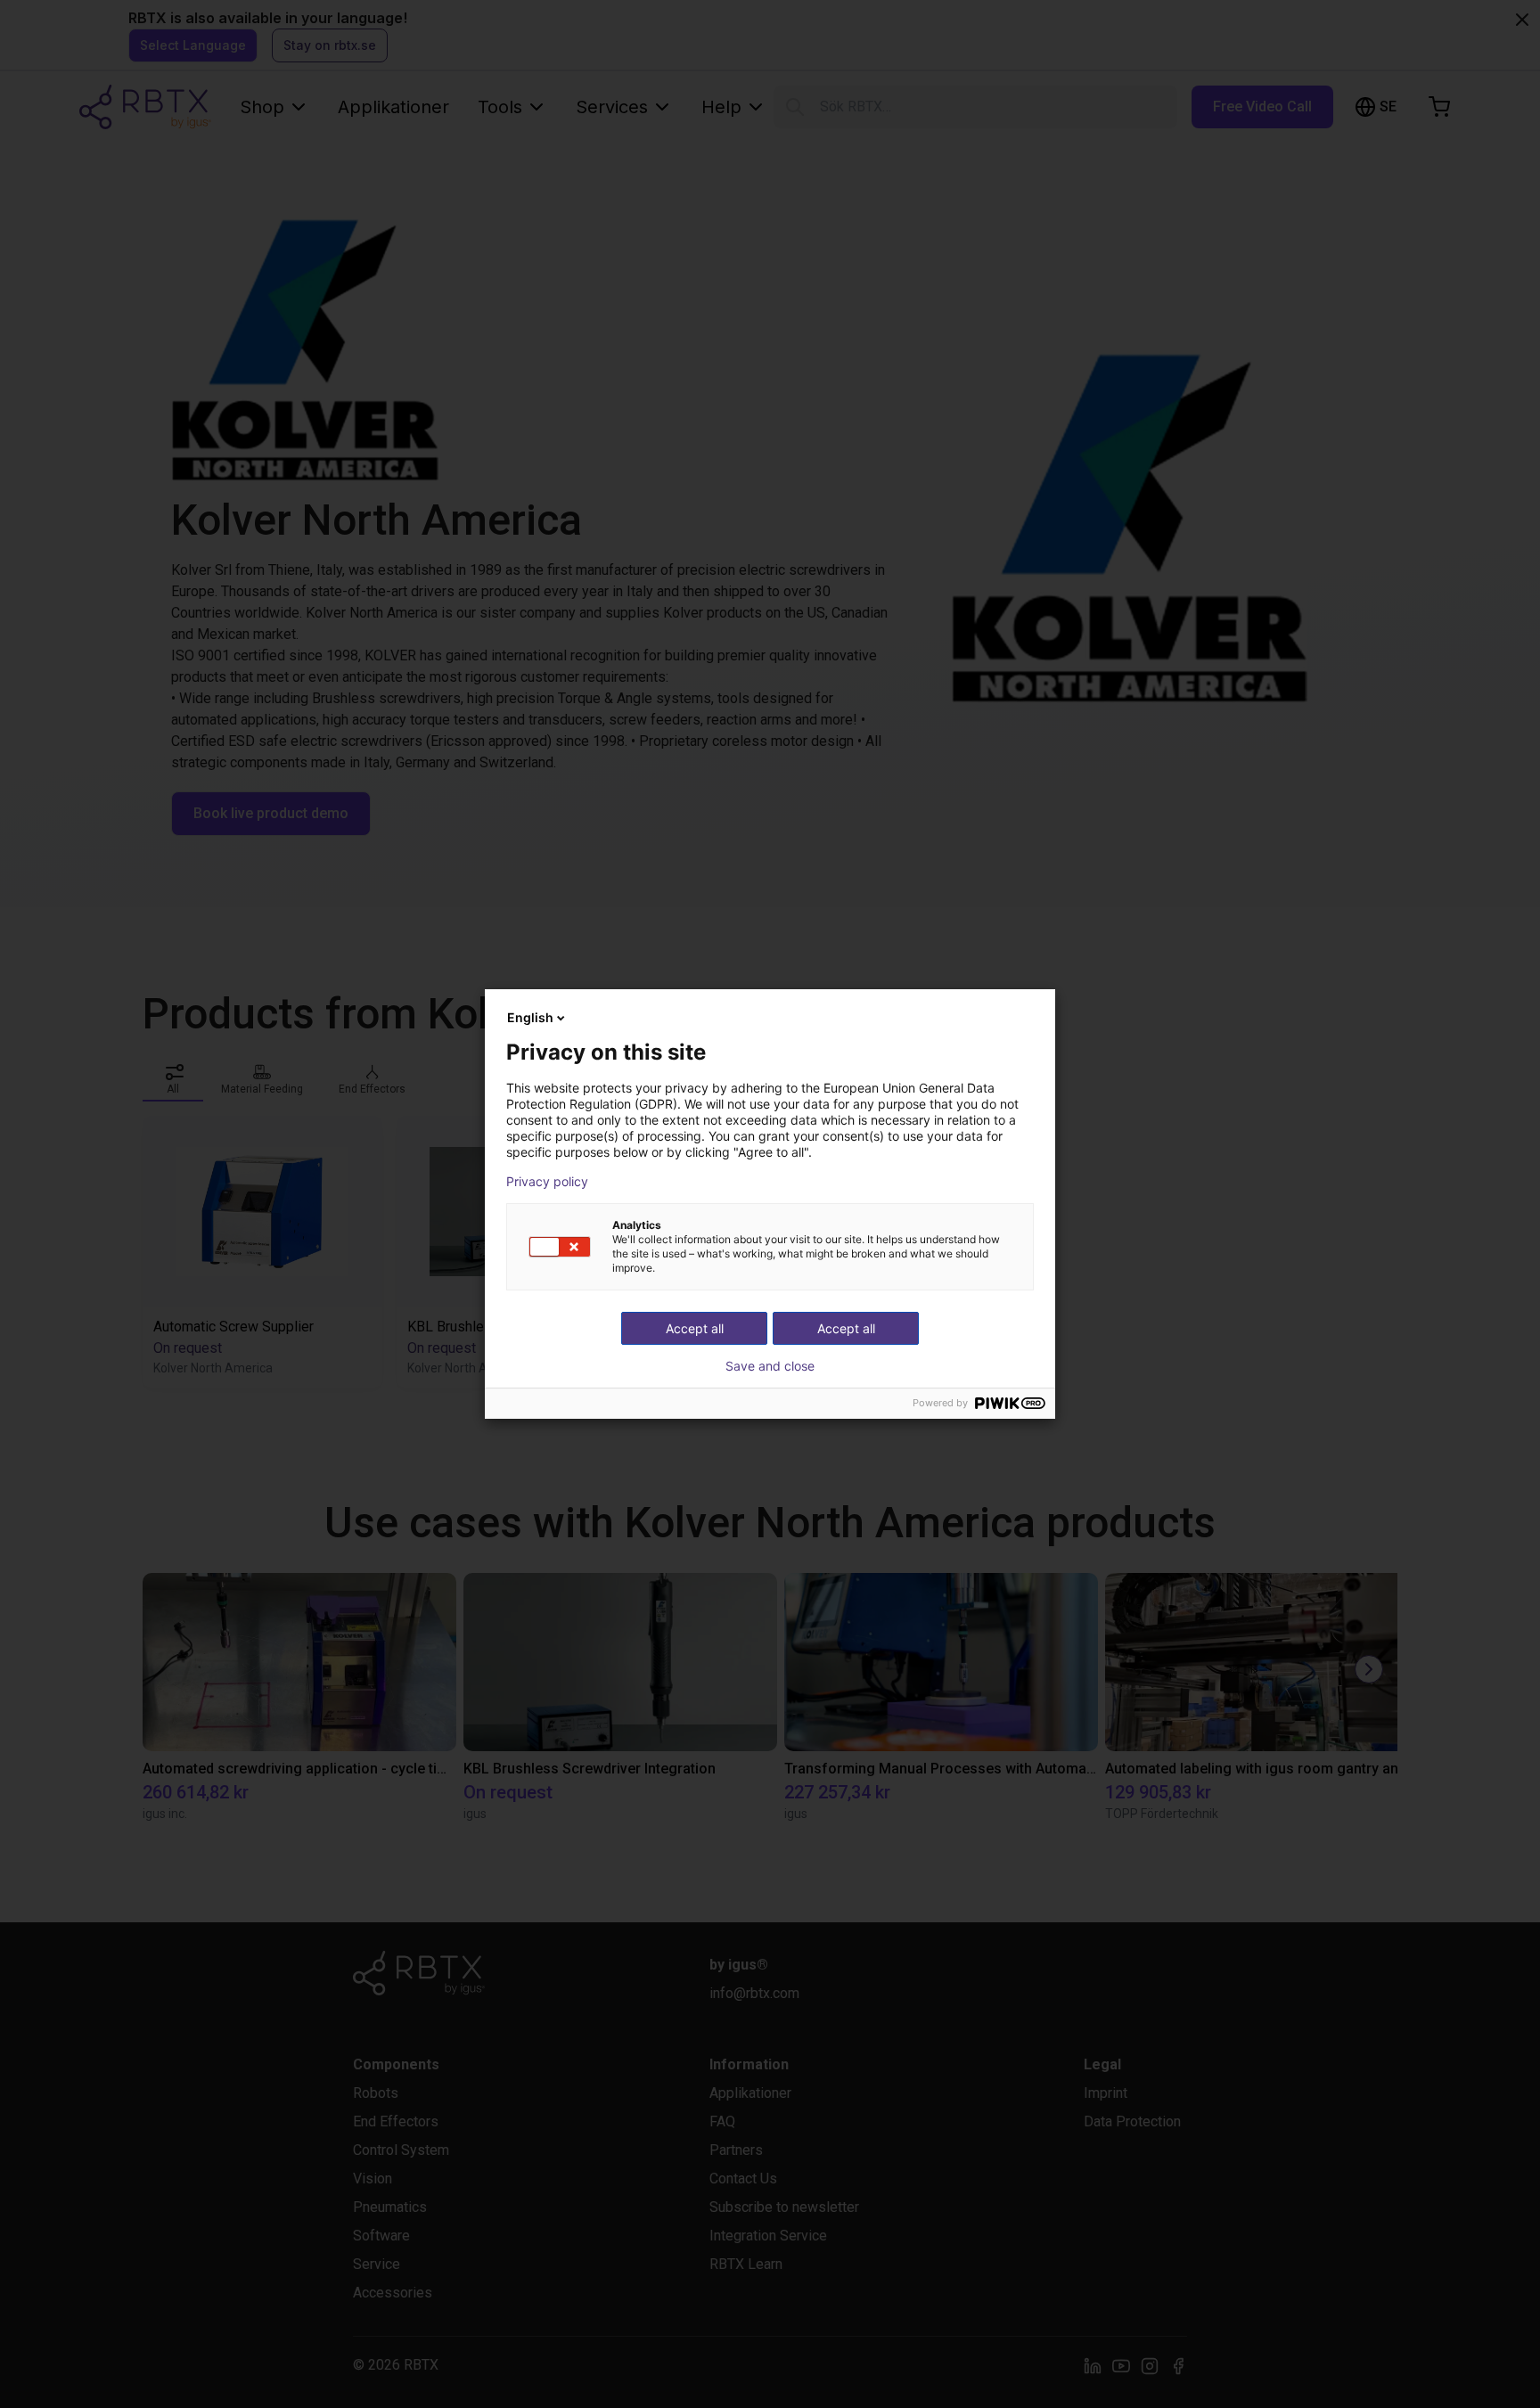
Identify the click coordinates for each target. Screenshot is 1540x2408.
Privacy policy (547, 1182)
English (530, 1017)
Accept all (846, 1328)
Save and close (770, 1366)
